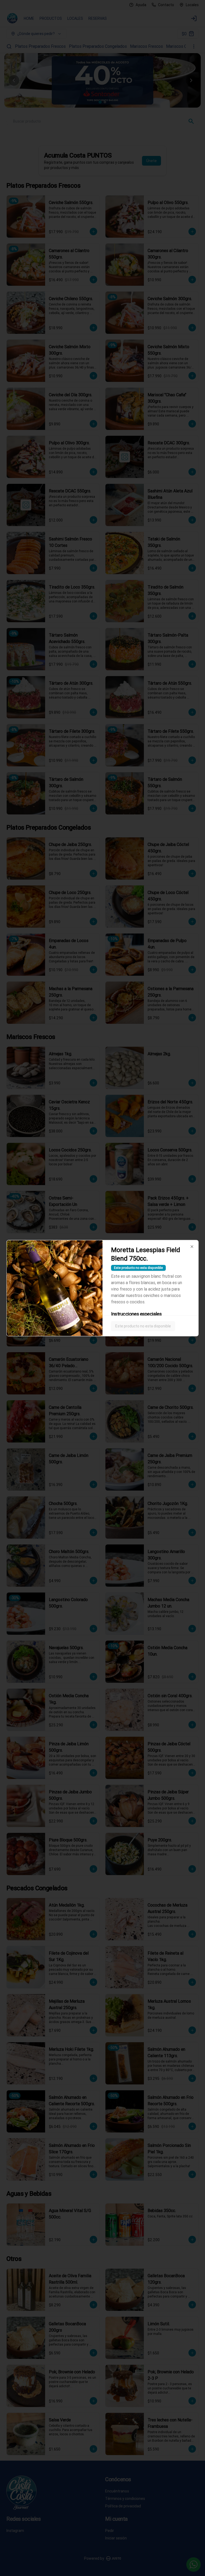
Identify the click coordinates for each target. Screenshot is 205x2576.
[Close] (192, 1246)
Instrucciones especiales (136, 1314)
